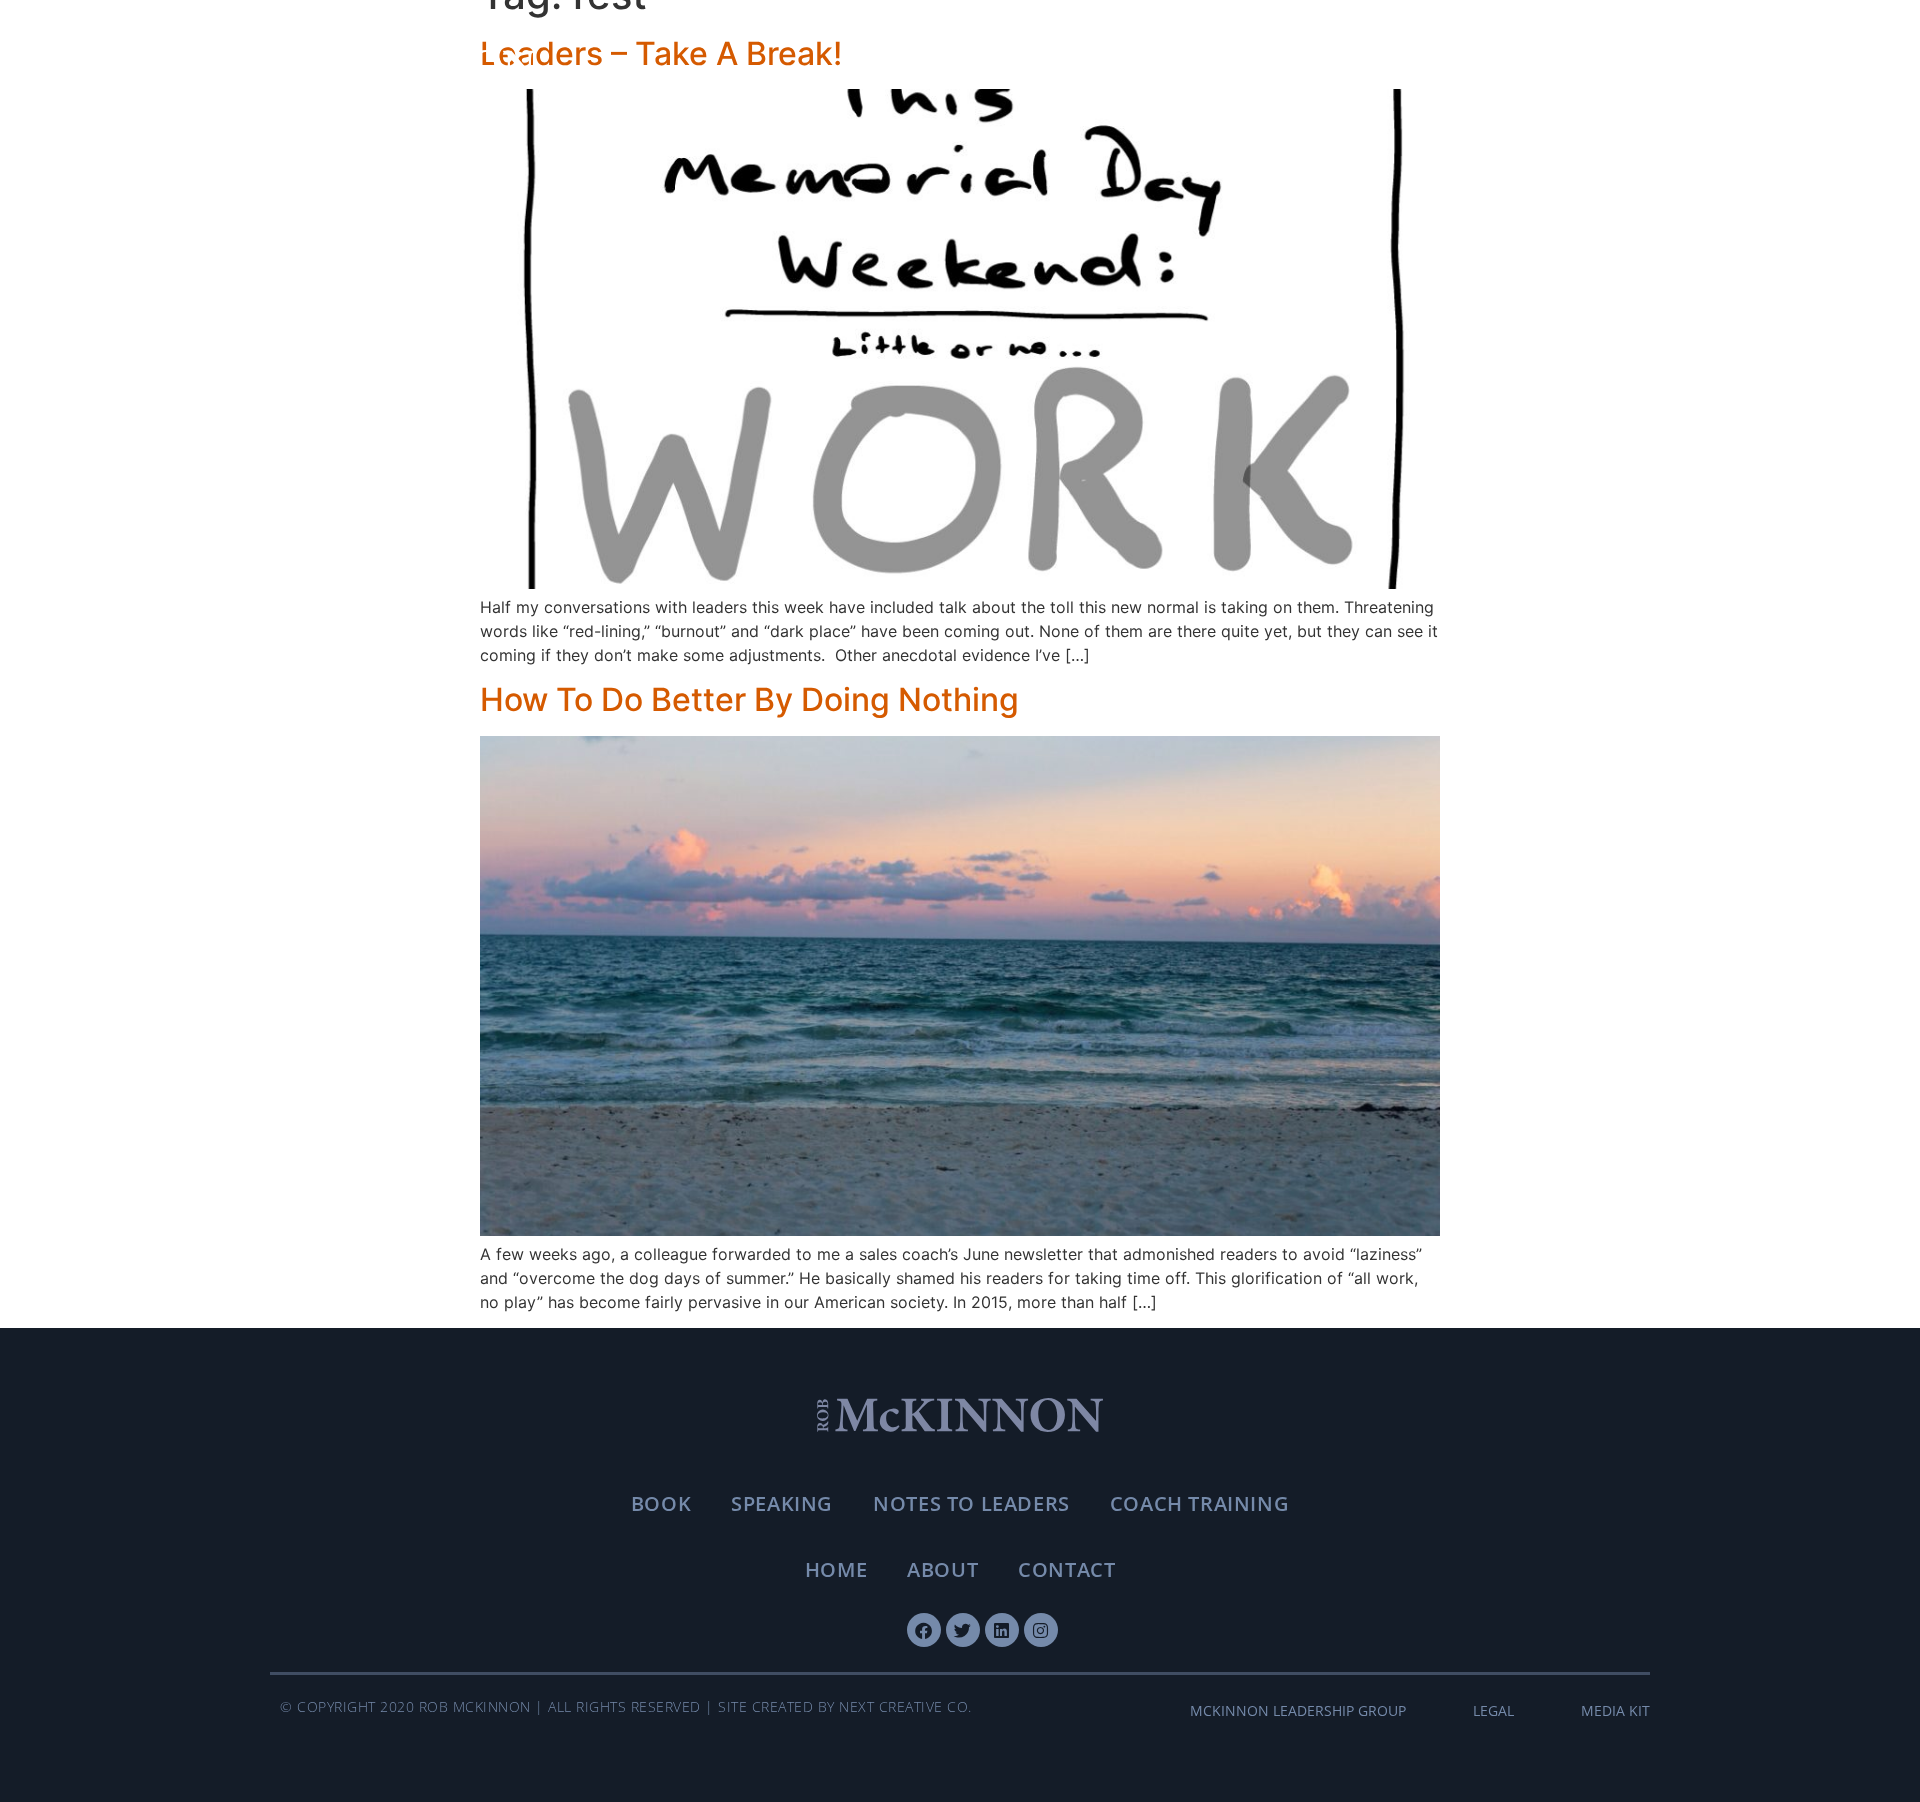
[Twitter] (963, 1630)
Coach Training (1199, 1503)
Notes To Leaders (971, 1503)
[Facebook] (924, 1630)
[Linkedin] (1002, 1630)
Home (836, 1569)
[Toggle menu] (1625, 66)
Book (661, 1503)
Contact (1066, 1569)
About (942, 1569)
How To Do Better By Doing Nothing (749, 699)
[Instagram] (1041, 1630)
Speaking (782, 1503)
